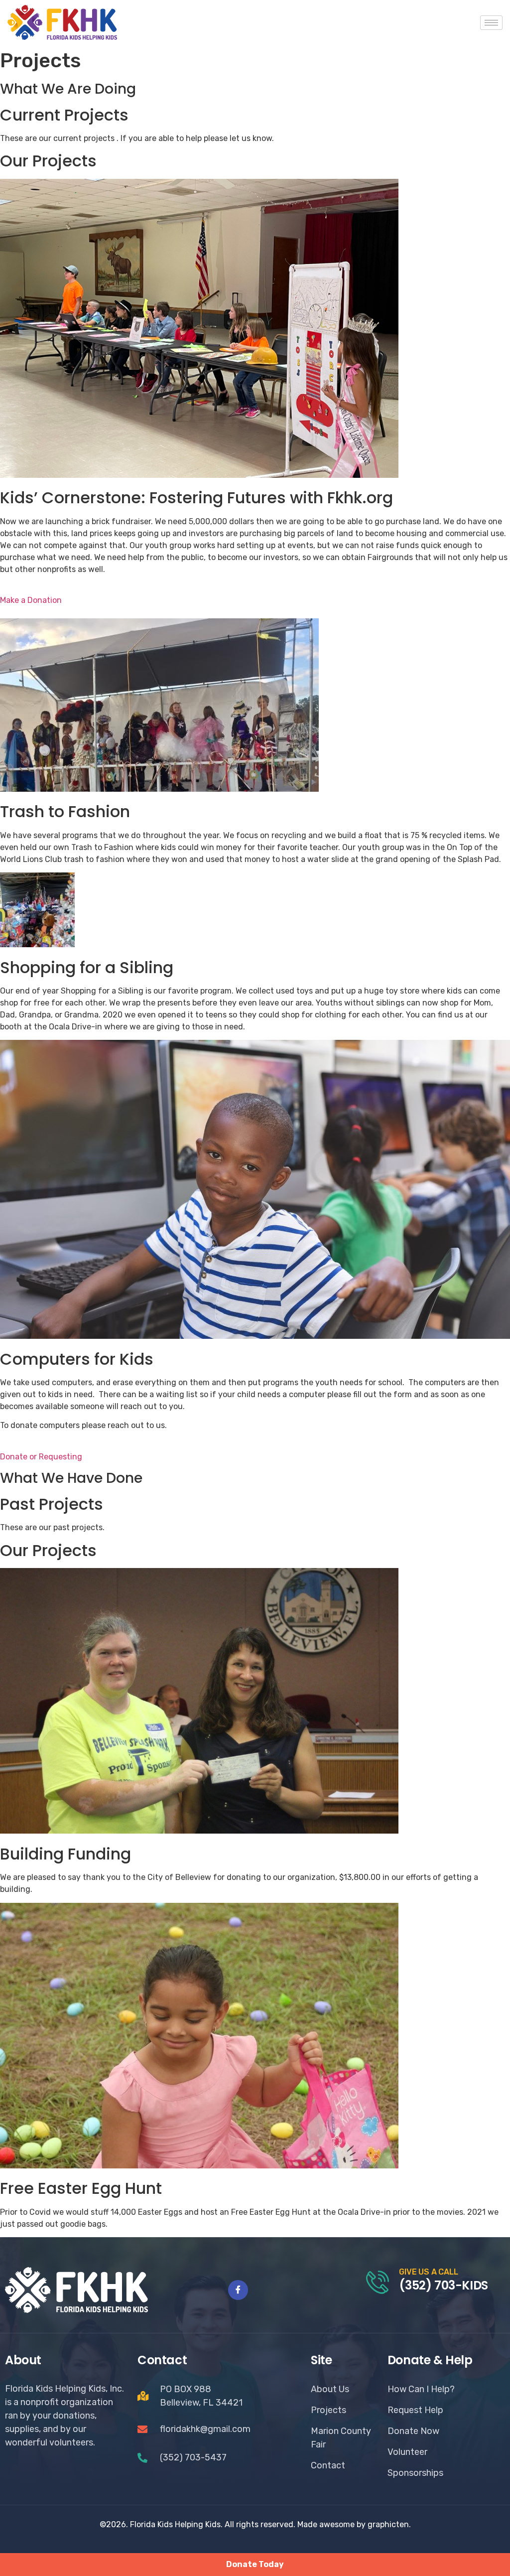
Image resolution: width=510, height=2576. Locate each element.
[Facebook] (238, 2290)
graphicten (388, 2524)
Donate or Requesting (41, 1457)
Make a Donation (31, 600)
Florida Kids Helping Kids (175, 2524)
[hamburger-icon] (491, 23)
